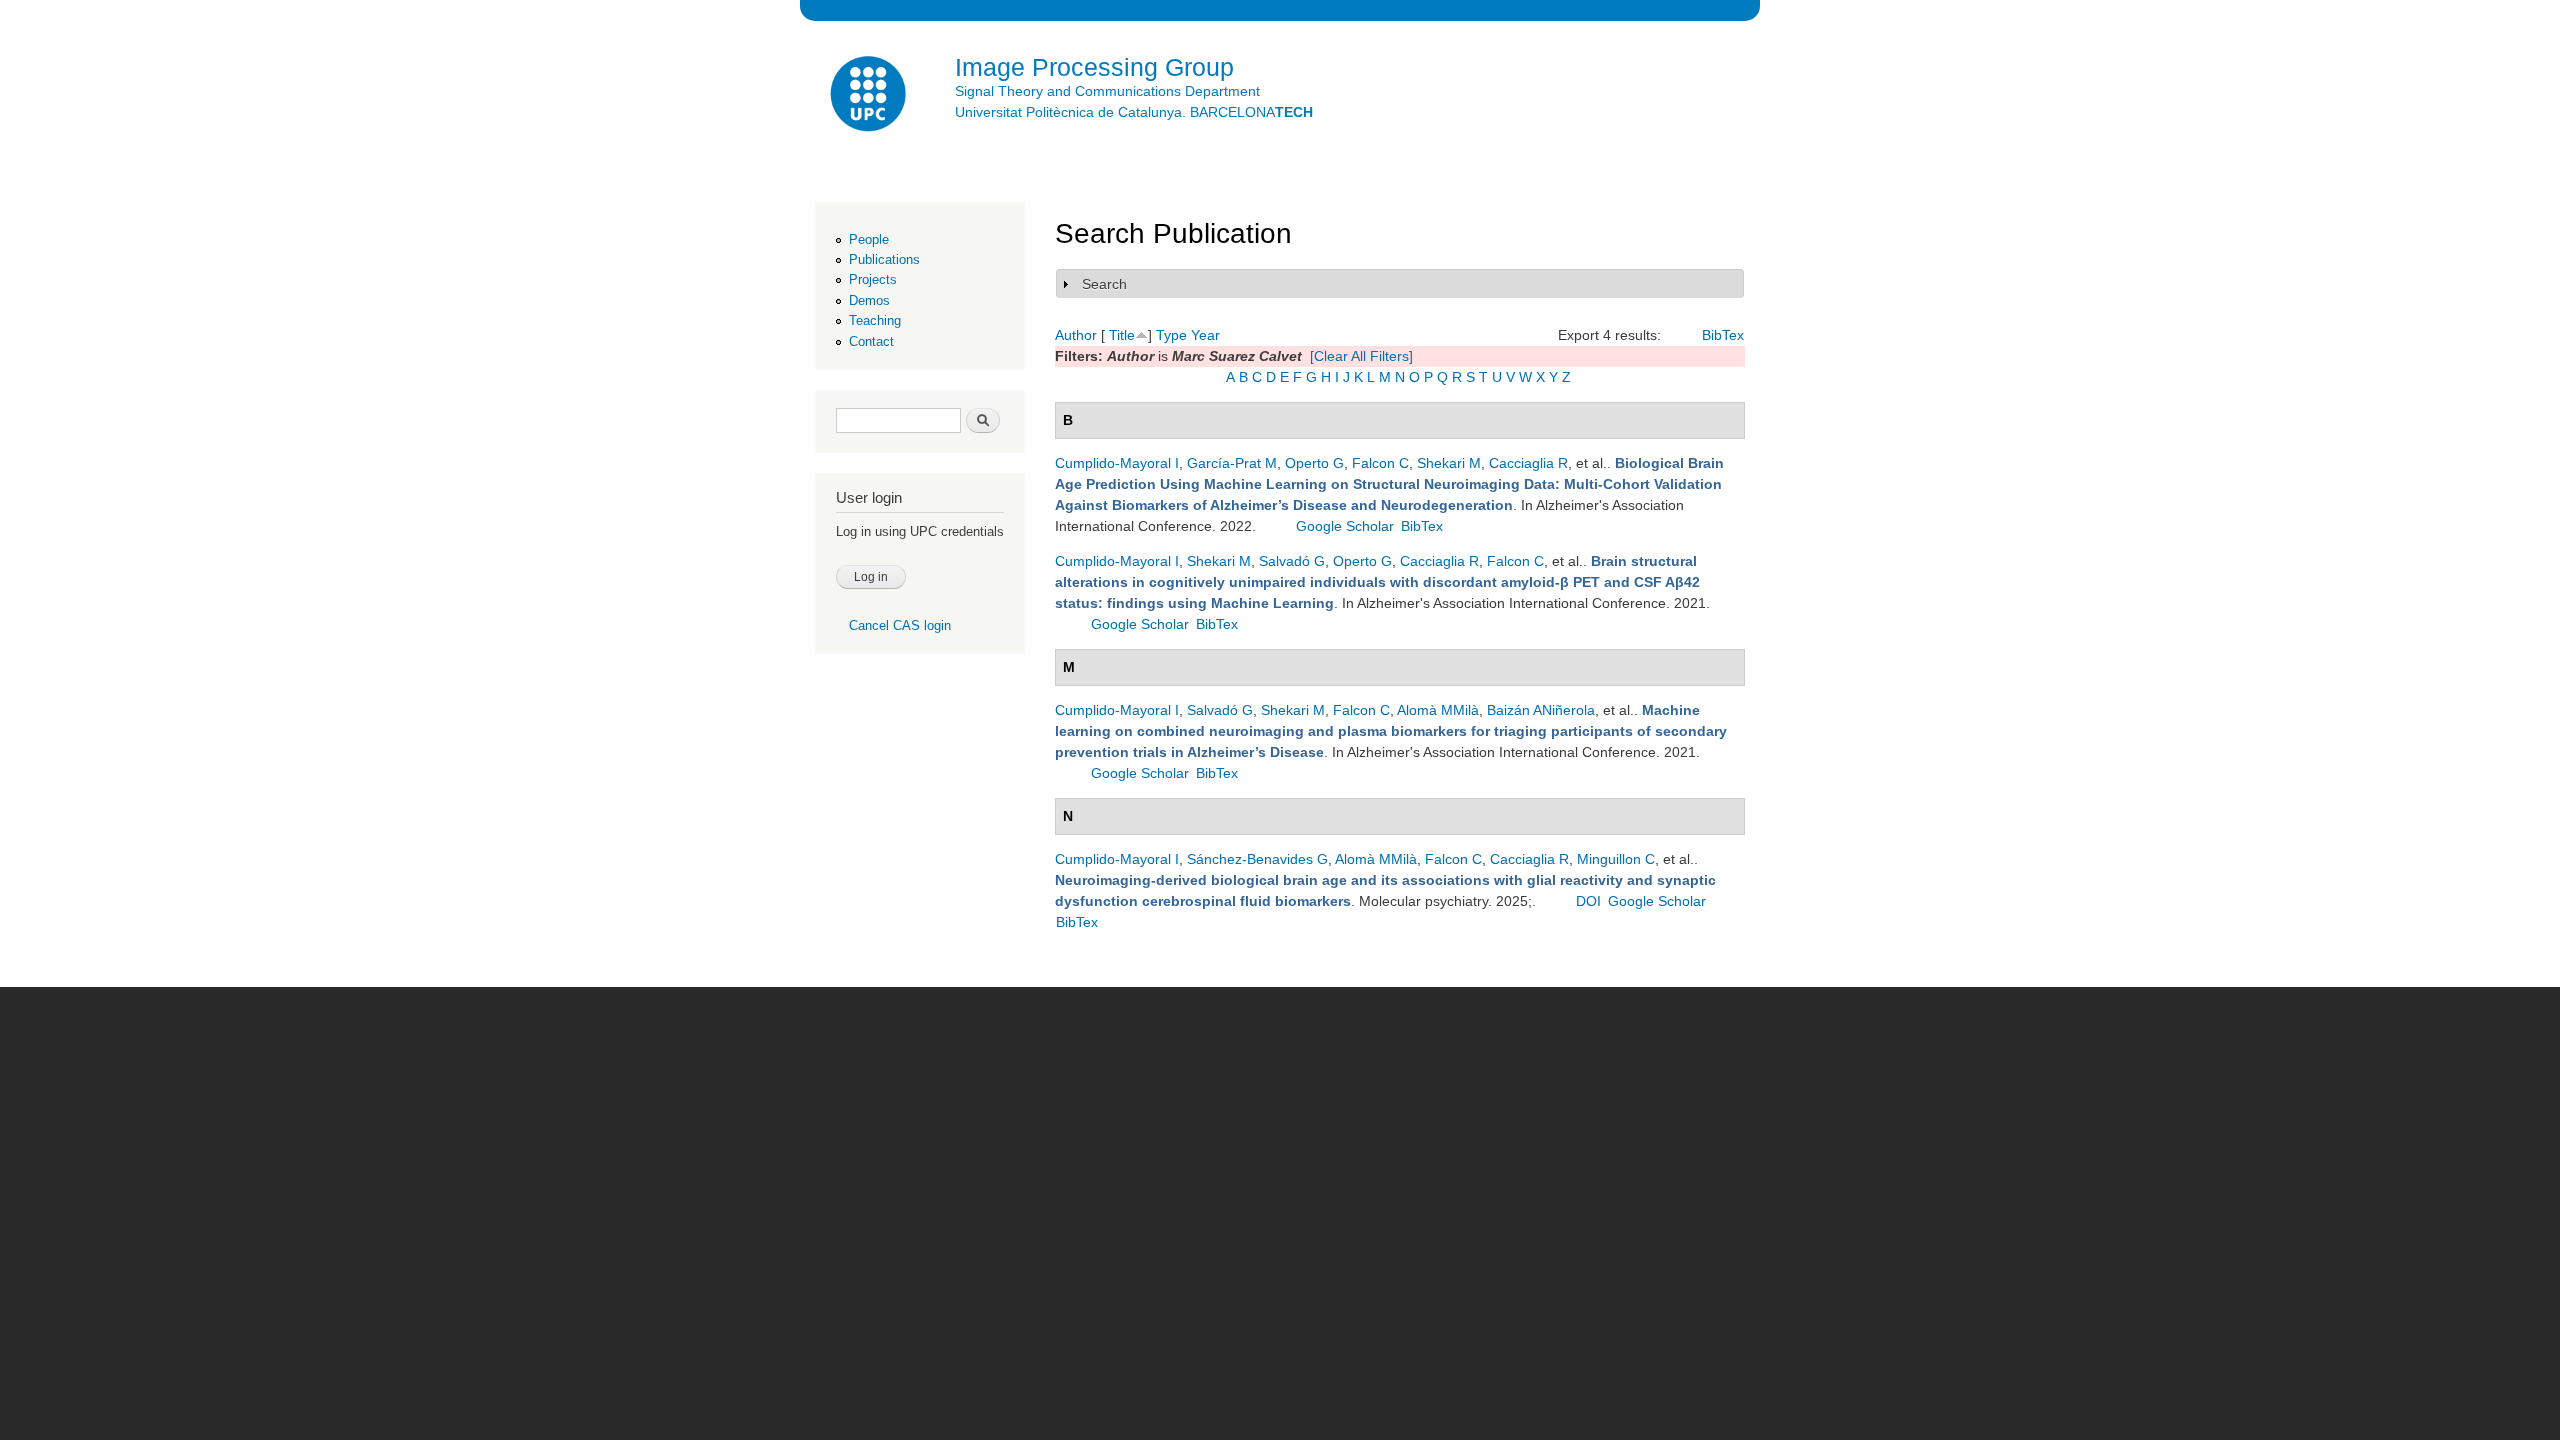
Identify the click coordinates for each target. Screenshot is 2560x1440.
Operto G (1314, 463)
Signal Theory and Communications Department (1107, 91)
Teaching (875, 320)
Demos (869, 300)
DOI (1588, 901)
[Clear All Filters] (1361, 356)
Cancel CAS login (900, 625)
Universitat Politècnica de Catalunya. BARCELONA (1134, 112)
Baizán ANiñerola (1541, 710)
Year (1205, 335)
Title (1122, 335)
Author (1076, 335)
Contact (871, 341)
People (869, 239)
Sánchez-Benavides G (1257, 859)
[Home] (870, 96)
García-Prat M (1232, 463)
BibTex (1723, 335)
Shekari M (1449, 463)
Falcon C (1380, 463)
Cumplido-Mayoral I (1117, 463)
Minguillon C (1616, 859)
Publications (884, 259)
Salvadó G (1292, 561)
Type (1171, 335)
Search (1104, 284)
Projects (873, 279)
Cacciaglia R (1528, 463)
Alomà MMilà (1438, 710)
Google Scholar (1345, 526)
